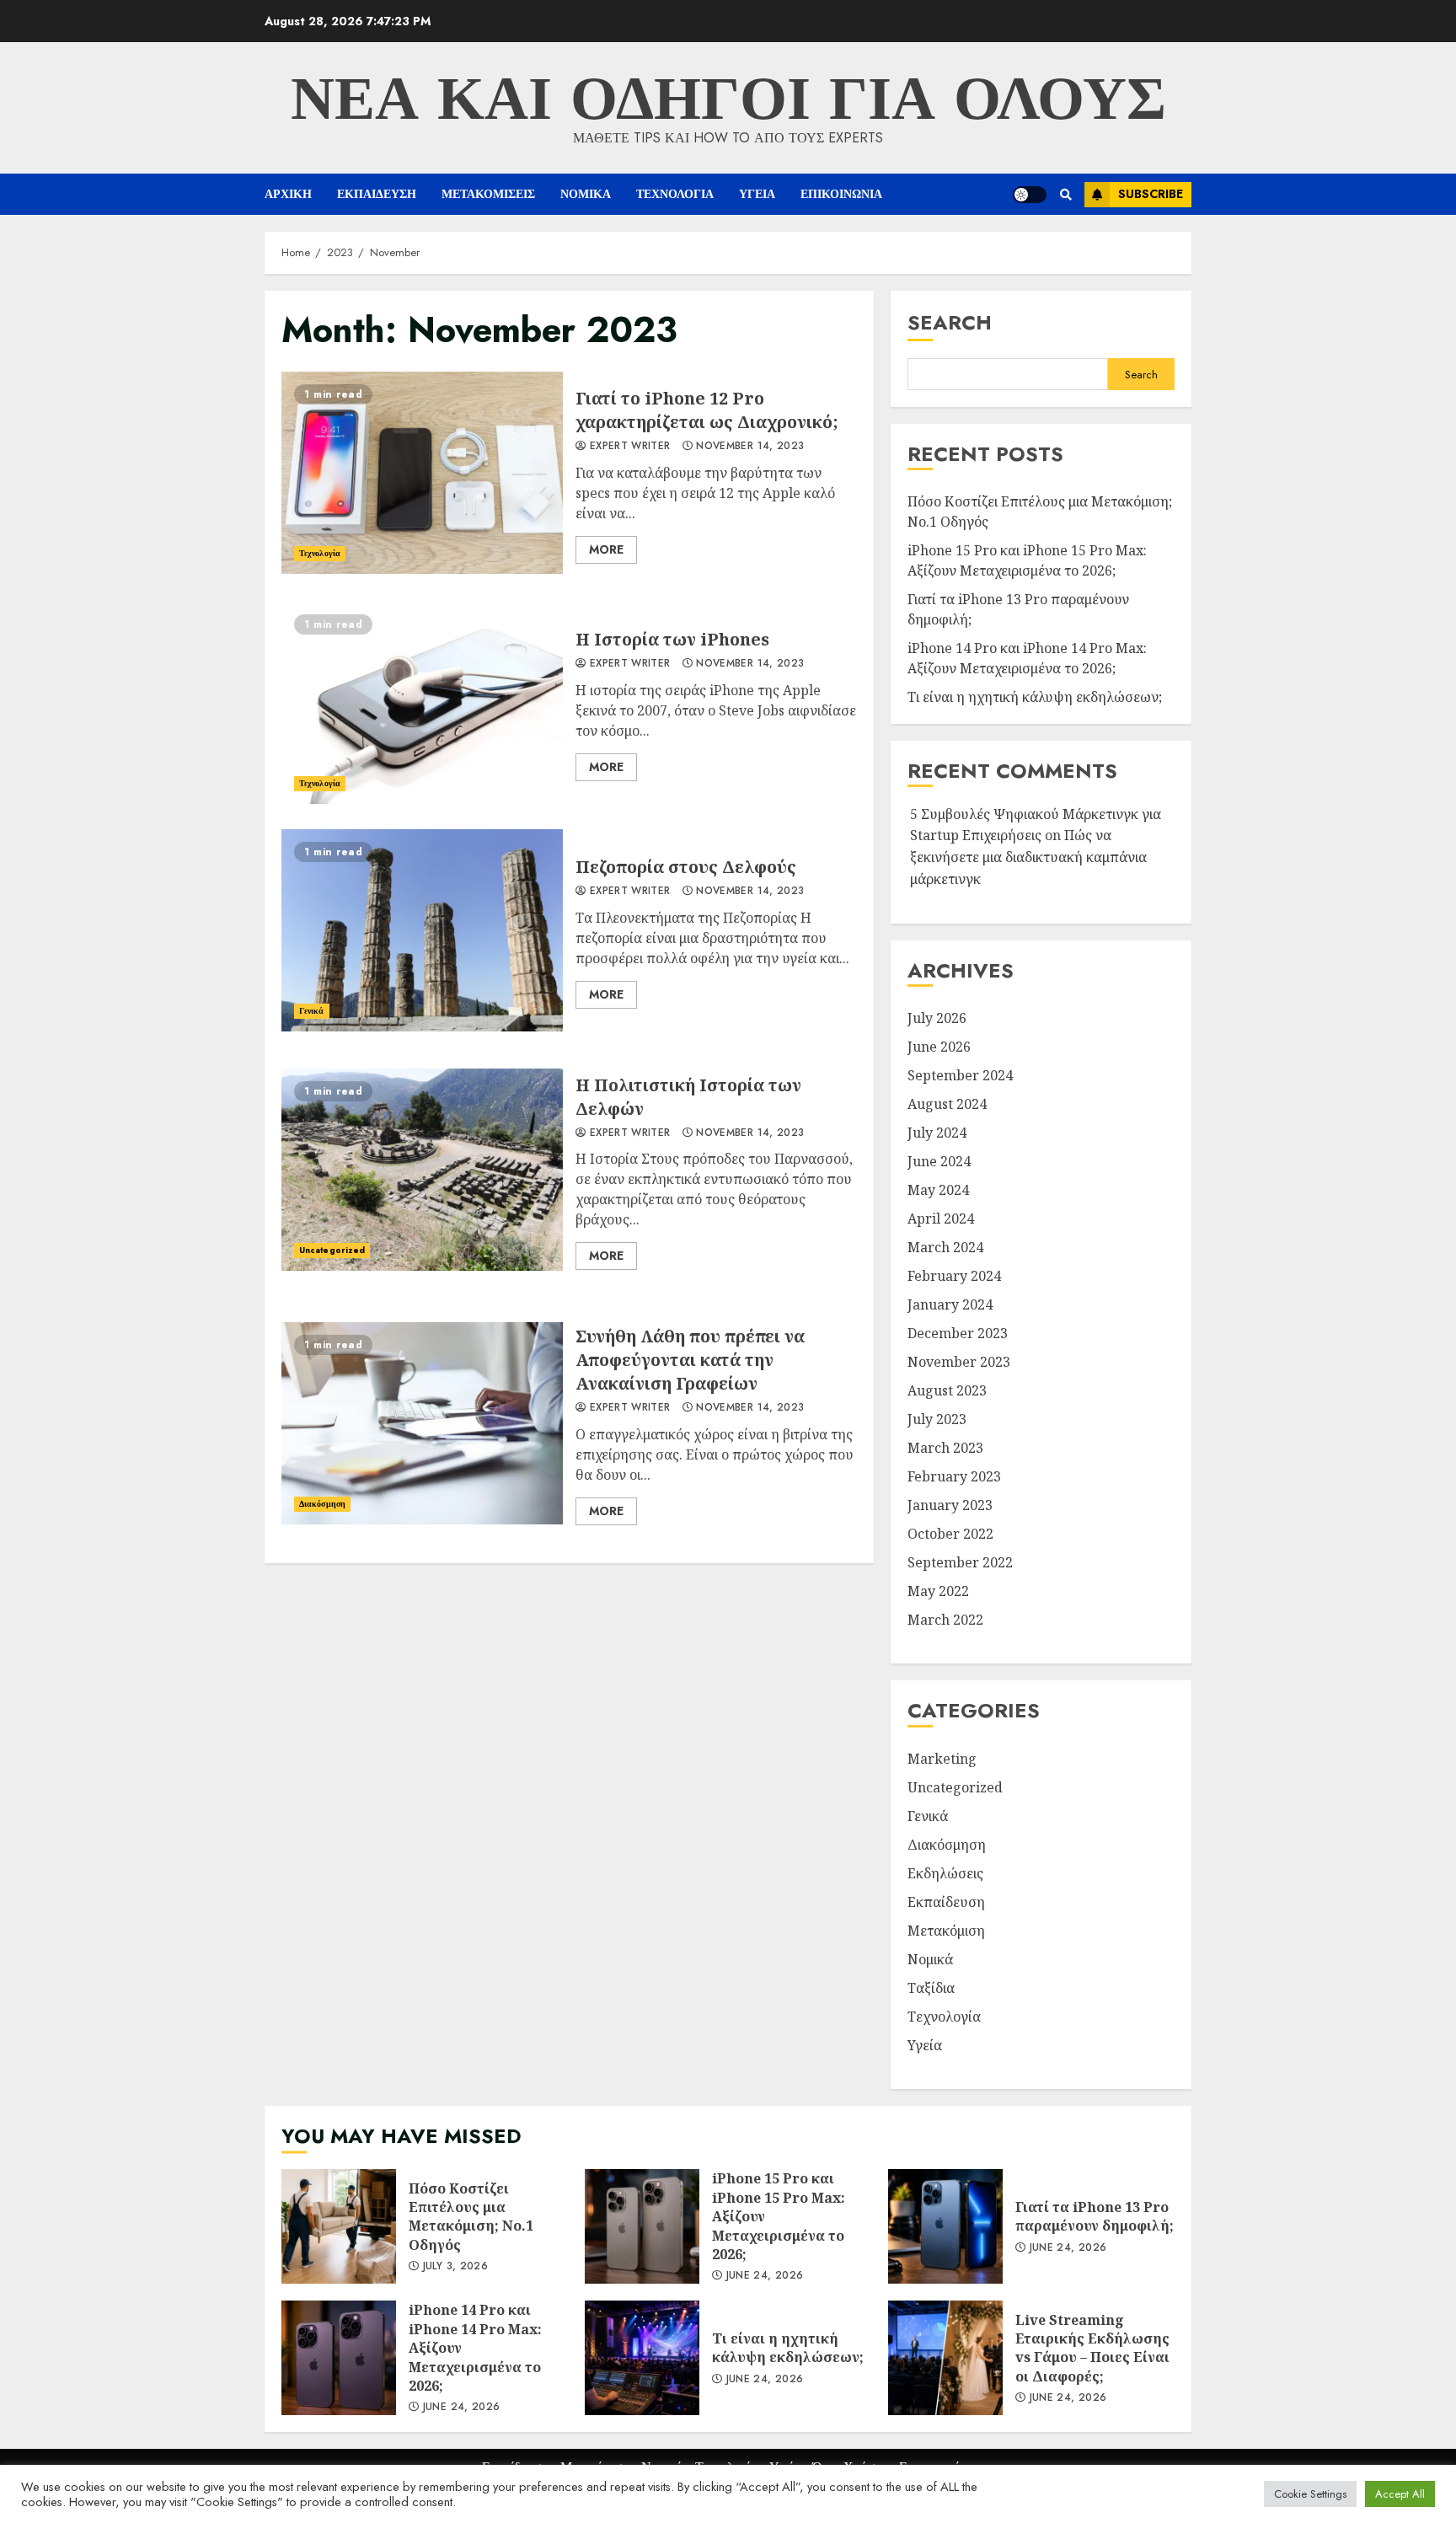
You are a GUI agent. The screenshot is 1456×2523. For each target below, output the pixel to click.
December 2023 (958, 1333)
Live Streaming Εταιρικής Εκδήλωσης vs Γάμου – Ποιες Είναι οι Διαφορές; (945, 2358)
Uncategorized (332, 1250)
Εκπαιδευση (377, 194)
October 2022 (950, 1534)
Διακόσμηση (322, 1504)
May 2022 (938, 1591)
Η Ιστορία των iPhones (422, 703)
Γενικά (312, 1011)
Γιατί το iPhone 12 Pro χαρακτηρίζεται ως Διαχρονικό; (422, 473)
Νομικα (586, 194)
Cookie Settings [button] (1310, 2494)
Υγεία (925, 2045)
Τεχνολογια (675, 194)
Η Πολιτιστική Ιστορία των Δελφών (422, 1170)
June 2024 (939, 1161)
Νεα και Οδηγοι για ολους (728, 98)
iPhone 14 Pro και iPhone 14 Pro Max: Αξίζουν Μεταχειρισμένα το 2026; (1027, 658)
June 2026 (939, 1047)
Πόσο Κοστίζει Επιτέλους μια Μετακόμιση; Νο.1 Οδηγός (339, 2226)
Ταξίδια (931, 1988)
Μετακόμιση (946, 1931)
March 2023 (945, 1448)
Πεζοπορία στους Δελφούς (422, 930)
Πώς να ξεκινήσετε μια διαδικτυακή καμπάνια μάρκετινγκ (1028, 857)
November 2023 (959, 1362)
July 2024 (937, 1133)
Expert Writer (628, 447)
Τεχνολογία (320, 553)
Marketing (942, 1759)
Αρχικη (288, 194)
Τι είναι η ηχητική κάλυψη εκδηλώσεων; (1035, 697)
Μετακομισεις (488, 194)
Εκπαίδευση (946, 1902)
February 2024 (954, 1276)
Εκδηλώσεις (945, 1873)
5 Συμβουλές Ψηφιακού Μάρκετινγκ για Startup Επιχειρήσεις (1036, 825)
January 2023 (950, 1505)
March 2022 (945, 1620)
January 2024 (950, 1304)
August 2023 (947, 1390)
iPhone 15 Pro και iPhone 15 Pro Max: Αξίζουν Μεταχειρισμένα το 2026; (1027, 560)
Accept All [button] (1400, 2494)
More (606, 549)
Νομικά (930, 1959)
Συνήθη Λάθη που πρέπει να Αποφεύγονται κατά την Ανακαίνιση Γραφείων (422, 1423)
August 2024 (947, 1104)
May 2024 (938, 1190)
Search (950, 322)
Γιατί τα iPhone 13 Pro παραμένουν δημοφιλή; (945, 2226)
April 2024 (941, 1219)
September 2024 (960, 1075)
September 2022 (960, 1562)
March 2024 (945, 1247)
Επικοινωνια (841, 194)
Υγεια (757, 194)
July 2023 (937, 1419)
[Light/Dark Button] (1030, 195)
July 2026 (937, 1018)
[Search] (1065, 195)
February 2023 (954, 1476)
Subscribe (1151, 194)
